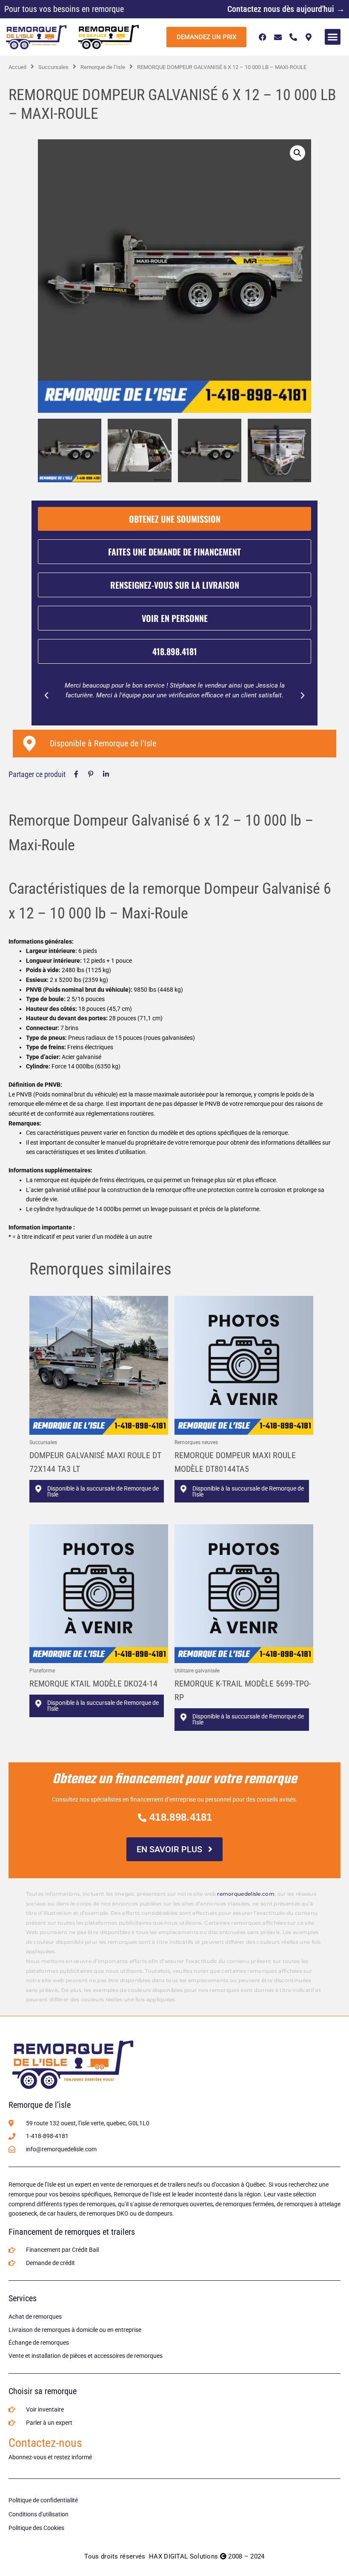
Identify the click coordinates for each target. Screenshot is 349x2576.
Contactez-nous (45, 2443)
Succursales (53, 67)
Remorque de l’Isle (103, 67)
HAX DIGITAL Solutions (183, 2556)
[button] (333, 37)
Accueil (17, 67)
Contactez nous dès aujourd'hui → (286, 9)
